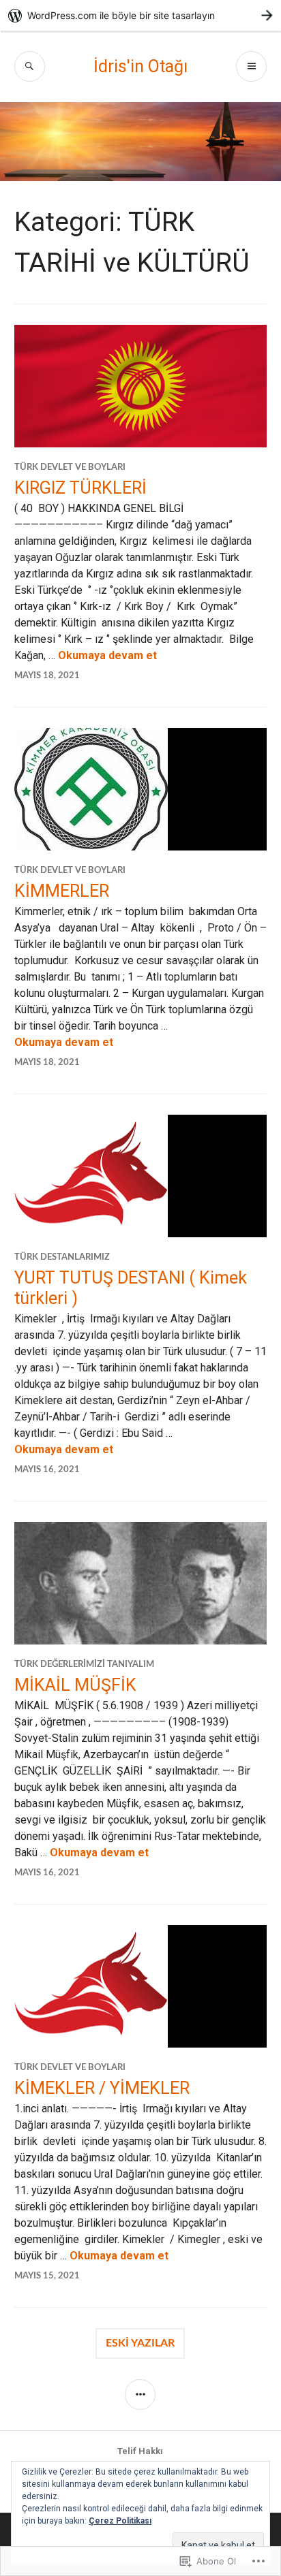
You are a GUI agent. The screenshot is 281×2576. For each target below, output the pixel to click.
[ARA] (30, 66)
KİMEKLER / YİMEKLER (102, 2088)
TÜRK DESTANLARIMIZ (62, 1257)
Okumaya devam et (107, 655)
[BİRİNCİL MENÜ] (251, 66)
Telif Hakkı (140, 2451)
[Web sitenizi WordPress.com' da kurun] (140, 15)
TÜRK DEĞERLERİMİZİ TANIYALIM (84, 1665)
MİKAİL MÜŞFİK (75, 1685)
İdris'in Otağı (140, 66)
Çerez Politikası (120, 2521)
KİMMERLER (62, 891)
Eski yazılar (140, 2343)
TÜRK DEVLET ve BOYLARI (70, 467)
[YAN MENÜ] (140, 2395)
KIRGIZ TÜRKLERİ (80, 488)
